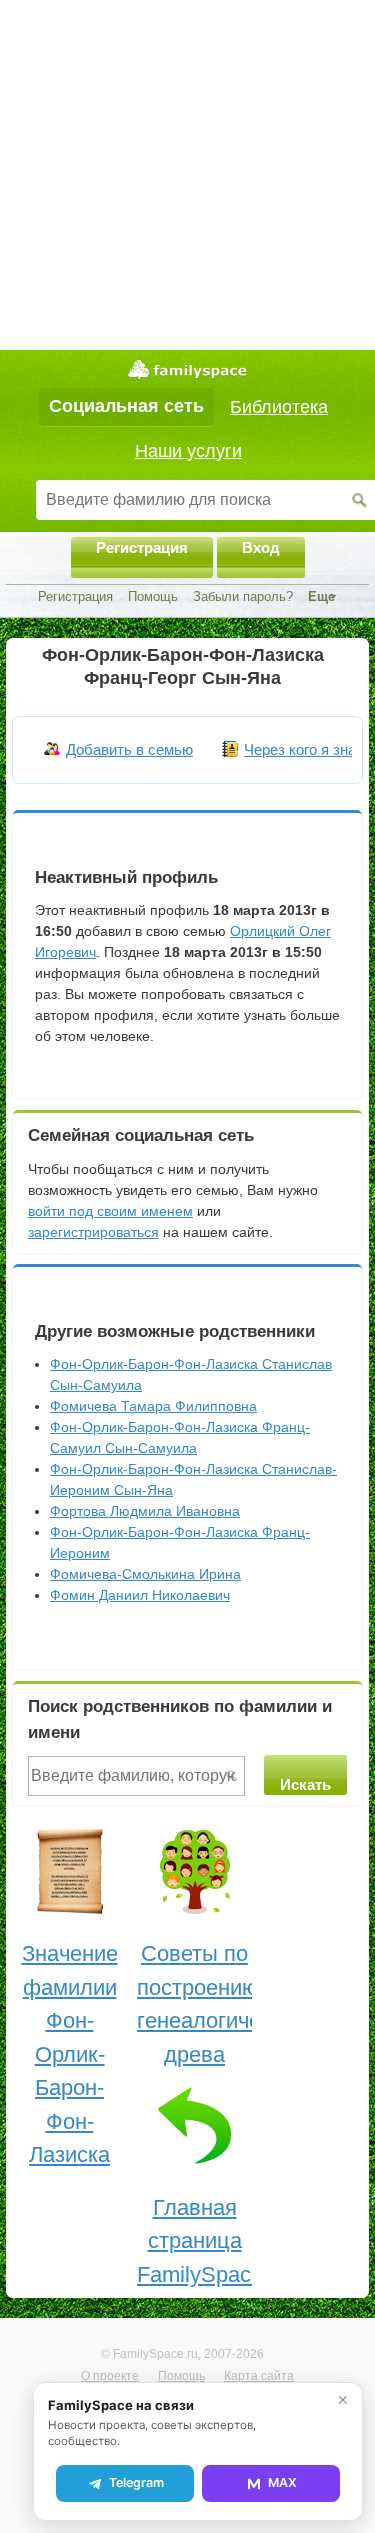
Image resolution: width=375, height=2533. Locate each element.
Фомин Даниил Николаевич (140, 1595)
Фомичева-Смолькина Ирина (145, 1574)
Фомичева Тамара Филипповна (153, 1406)
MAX (282, 2482)
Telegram (136, 2482)
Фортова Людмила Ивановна (145, 1511)
